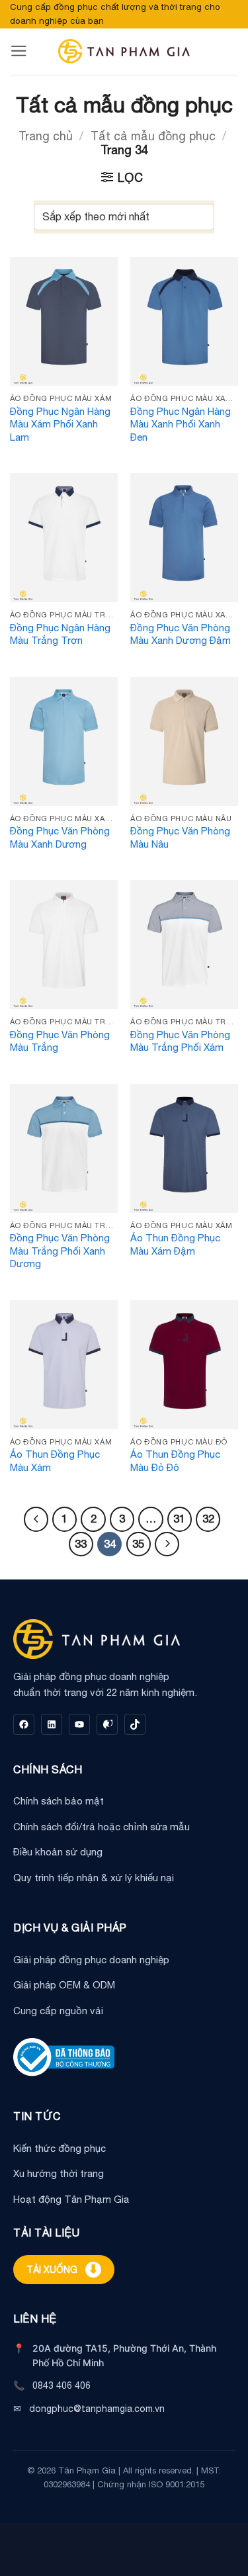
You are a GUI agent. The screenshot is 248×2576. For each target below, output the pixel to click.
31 (179, 1519)
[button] (19, 51)
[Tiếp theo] (167, 1544)
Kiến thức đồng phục (60, 2148)
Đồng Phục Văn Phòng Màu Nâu (180, 837)
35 (138, 1544)
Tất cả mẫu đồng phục (153, 136)
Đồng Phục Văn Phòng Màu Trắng (60, 1041)
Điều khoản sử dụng (58, 1852)
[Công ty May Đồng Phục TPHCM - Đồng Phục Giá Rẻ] (124, 51)
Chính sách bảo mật (59, 1801)
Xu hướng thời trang (59, 2173)
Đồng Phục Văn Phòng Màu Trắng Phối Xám (180, 1041)
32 (208, 1519)
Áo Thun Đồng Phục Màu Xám (55, 1461)
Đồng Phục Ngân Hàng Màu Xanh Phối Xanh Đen (181, 424)
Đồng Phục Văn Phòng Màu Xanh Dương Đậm (181, 634)
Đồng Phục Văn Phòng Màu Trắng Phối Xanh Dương (60, 1251)
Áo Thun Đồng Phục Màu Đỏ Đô (175, 1461)
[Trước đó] (36, 1519)
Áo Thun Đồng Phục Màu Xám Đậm (175, 1244)
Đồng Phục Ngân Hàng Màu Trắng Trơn (60, 634)
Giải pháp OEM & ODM (64, 1985)
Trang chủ (46, 136)
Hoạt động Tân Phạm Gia (71, 2199)
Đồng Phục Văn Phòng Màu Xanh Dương (60, 837)
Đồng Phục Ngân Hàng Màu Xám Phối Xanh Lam (60, 424)
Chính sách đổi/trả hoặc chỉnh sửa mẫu (102, 1827)
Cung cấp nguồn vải (58, 2011)
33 (81, 1544)
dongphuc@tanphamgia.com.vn (97, 2409)
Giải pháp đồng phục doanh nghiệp (91, 1960)
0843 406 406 (62, 2385)
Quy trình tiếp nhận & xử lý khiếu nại (94, 1878)
